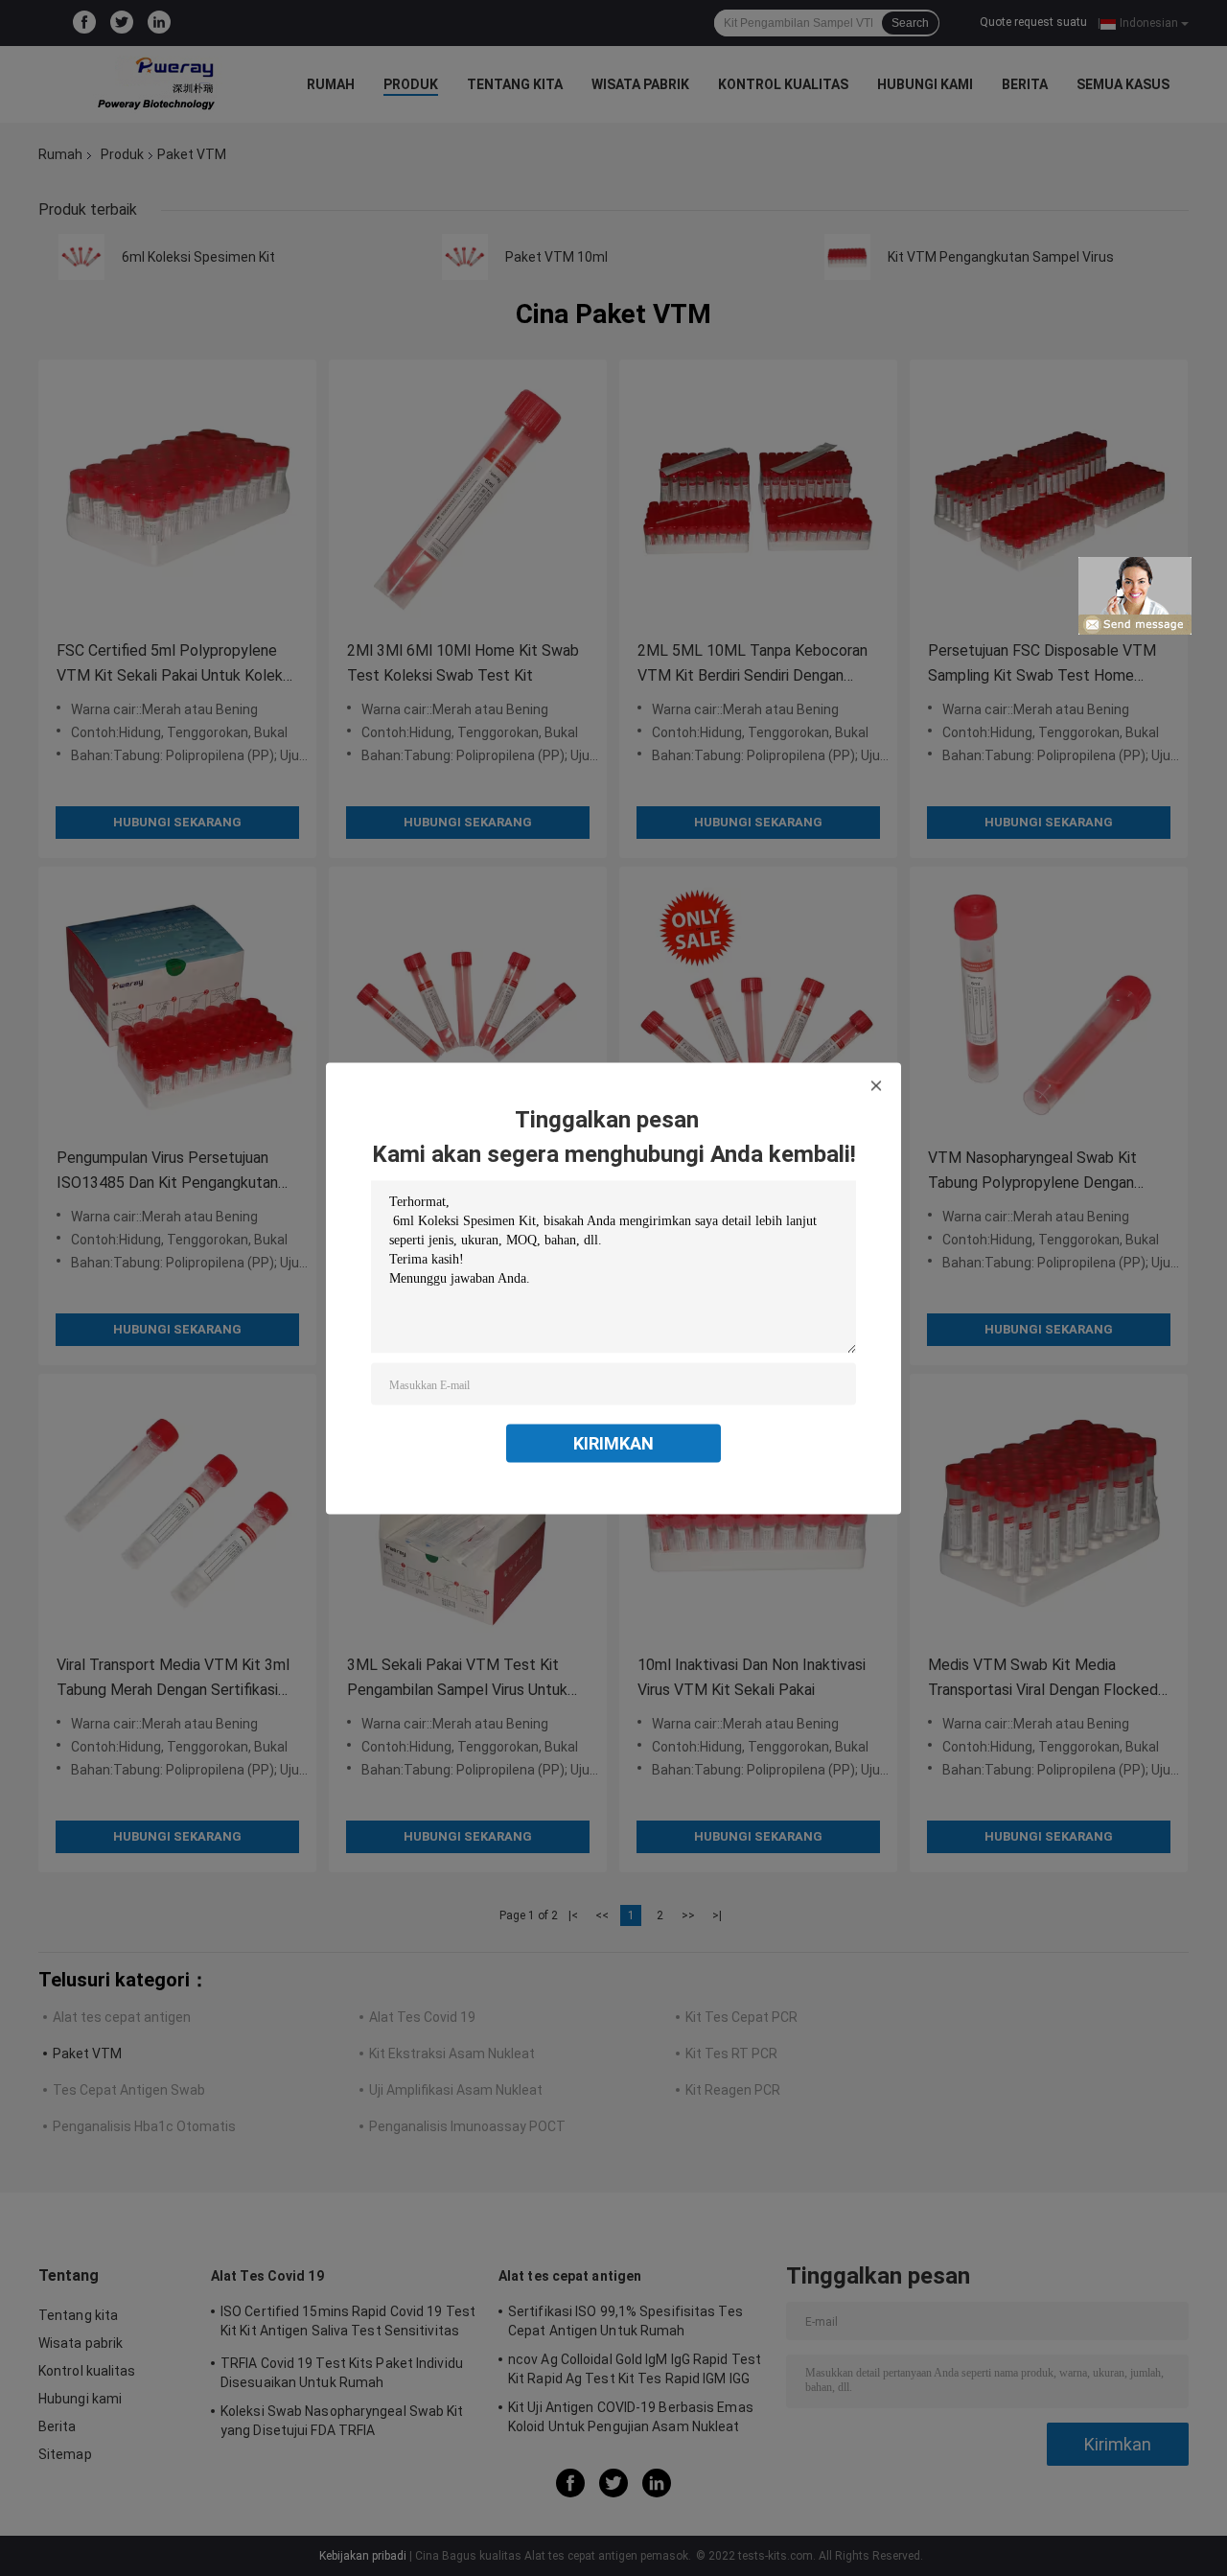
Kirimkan (613, 1442)
